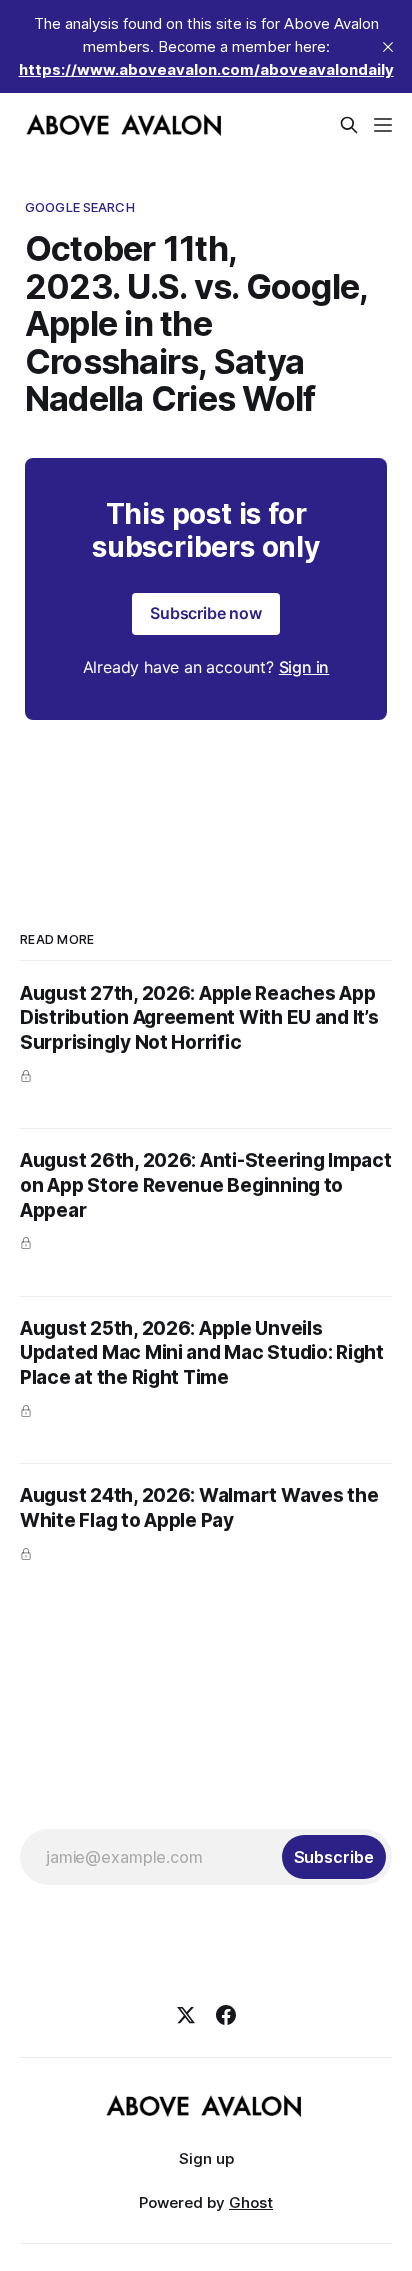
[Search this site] (349, 125)
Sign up (206, 2158)
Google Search (80, 207)
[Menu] (383, 125)
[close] (388, 47)
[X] (186, 2015)
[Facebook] (226, 2015)
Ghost (251, 2202)
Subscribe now (206, 613)
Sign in (304, 667)
